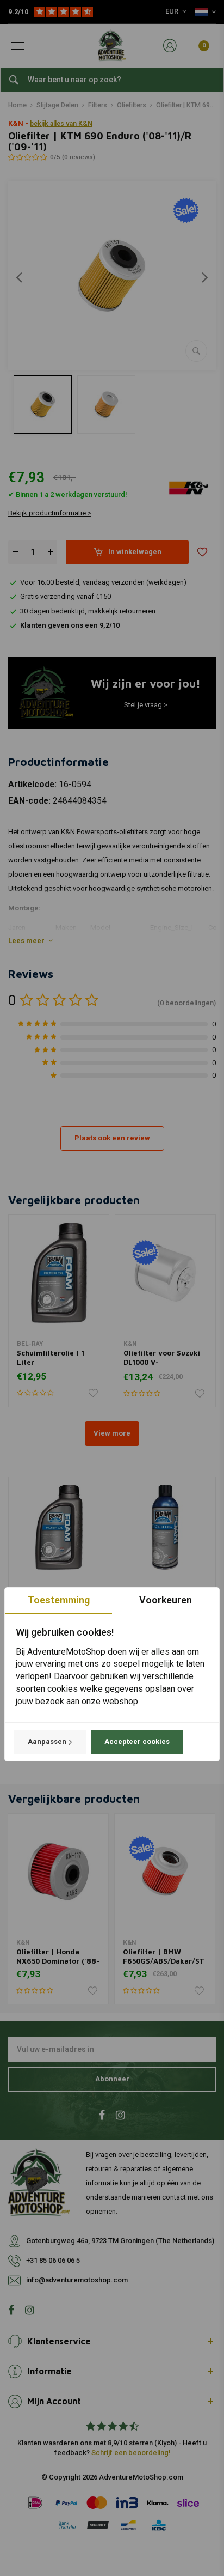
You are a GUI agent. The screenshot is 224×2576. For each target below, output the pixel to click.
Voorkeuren (166, 1600)
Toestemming (59, 1600)
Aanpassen (47, 1742)
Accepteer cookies (137, 1742)
